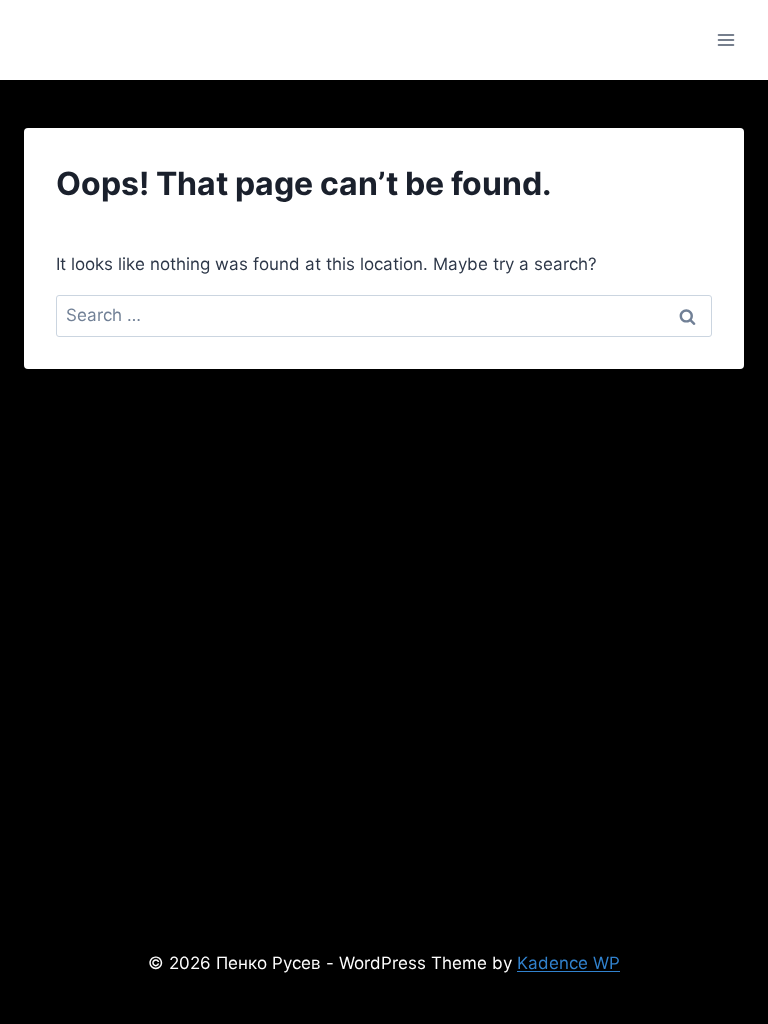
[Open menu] (725, 39)
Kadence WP (568, 963)
